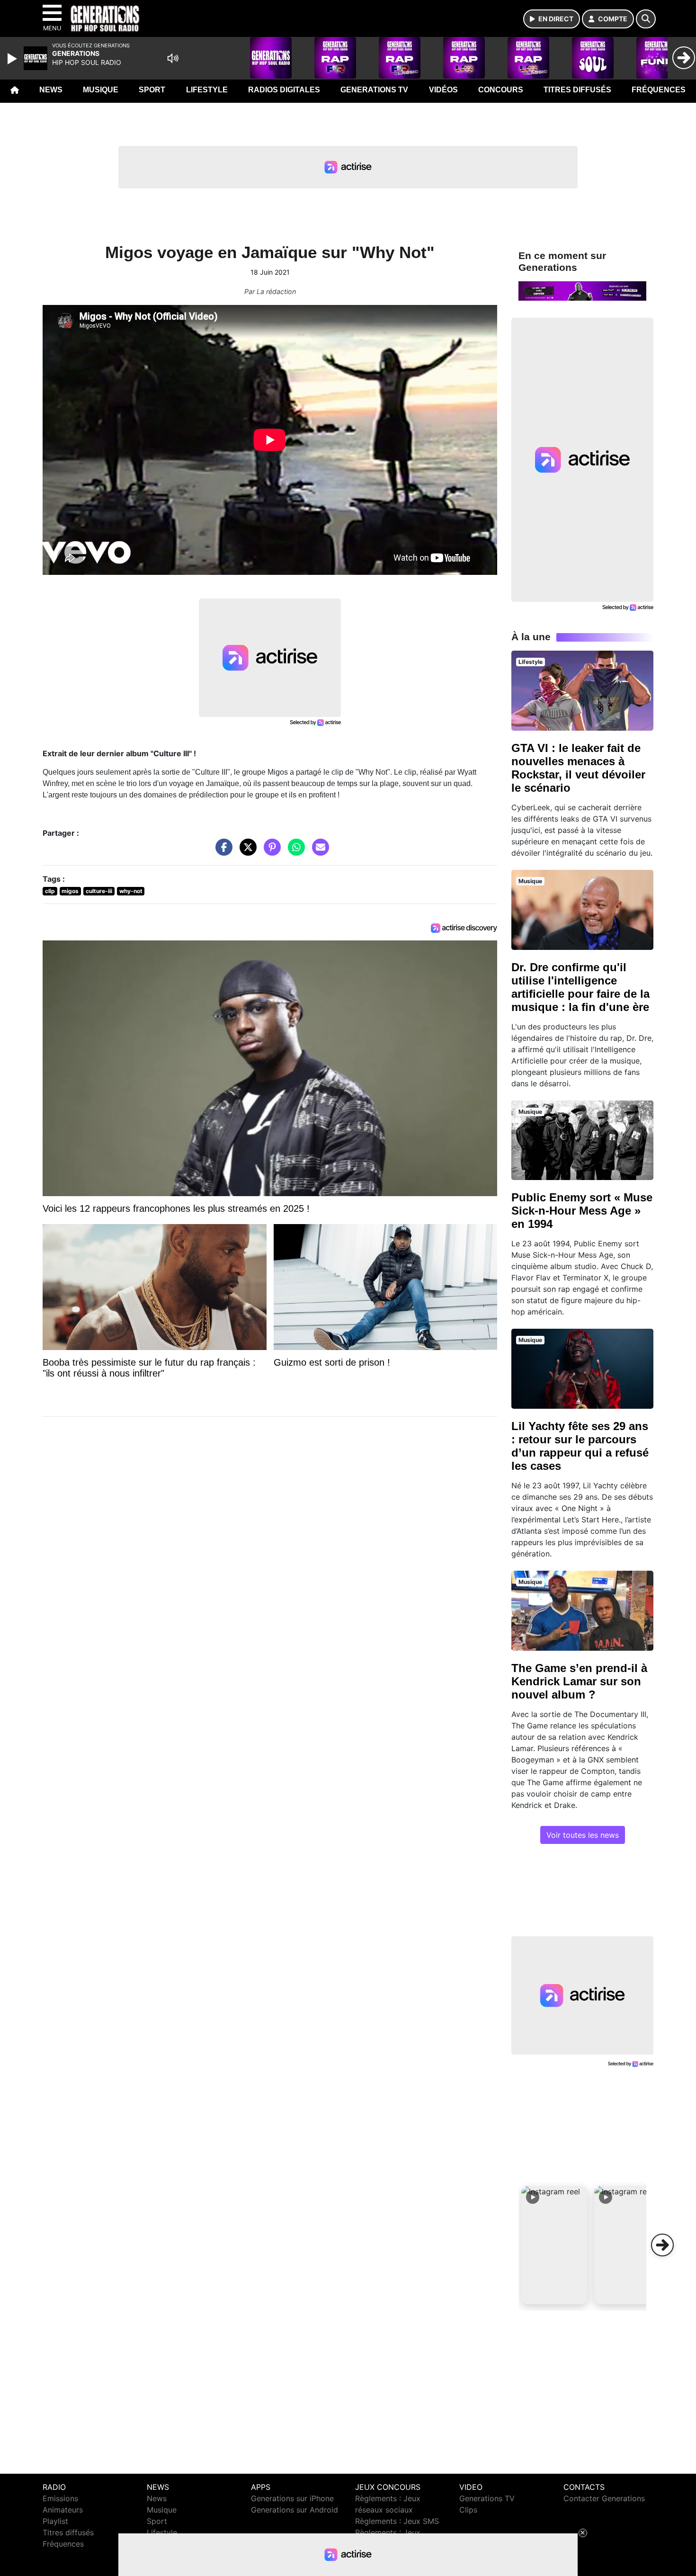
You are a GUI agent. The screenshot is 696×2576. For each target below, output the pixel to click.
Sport (152, 90)
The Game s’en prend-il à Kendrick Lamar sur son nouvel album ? (579, 1681)
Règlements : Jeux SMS (397, 2521)
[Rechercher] (646, 19)
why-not (131, 891)
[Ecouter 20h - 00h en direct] (582, 290)
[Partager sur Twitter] (246, 852)
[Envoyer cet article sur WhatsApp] (294, 852)
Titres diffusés (577, 90)
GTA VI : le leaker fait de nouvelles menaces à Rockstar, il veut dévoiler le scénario (578, 768)
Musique (101, 90)
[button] (554, 2245)
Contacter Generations (604, 2498)
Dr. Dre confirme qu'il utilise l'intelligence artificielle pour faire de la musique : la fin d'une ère (580, 987)
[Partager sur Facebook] (222, 852)
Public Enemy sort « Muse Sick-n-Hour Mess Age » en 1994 (582, 1211)
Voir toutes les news (583, 1835)
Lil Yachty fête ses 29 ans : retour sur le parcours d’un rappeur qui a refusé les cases (580, 1446)
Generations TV (374, 90)
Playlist (55, 2521)
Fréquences (659, 90)
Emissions (60, 2498)
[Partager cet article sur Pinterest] (270, 852)
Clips (468, 2510)
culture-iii (99, 891)
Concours (501, 90)
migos (70, 891)
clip (50, 891)
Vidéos (443, 90)
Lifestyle (207, 90)
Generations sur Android (294, 2510)
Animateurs (63, 2510)
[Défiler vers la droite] (662, 2245)
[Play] (13, 59)
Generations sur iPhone (292, 2498)
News (51, 90)
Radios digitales (284, 90)
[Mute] (173, 58)
